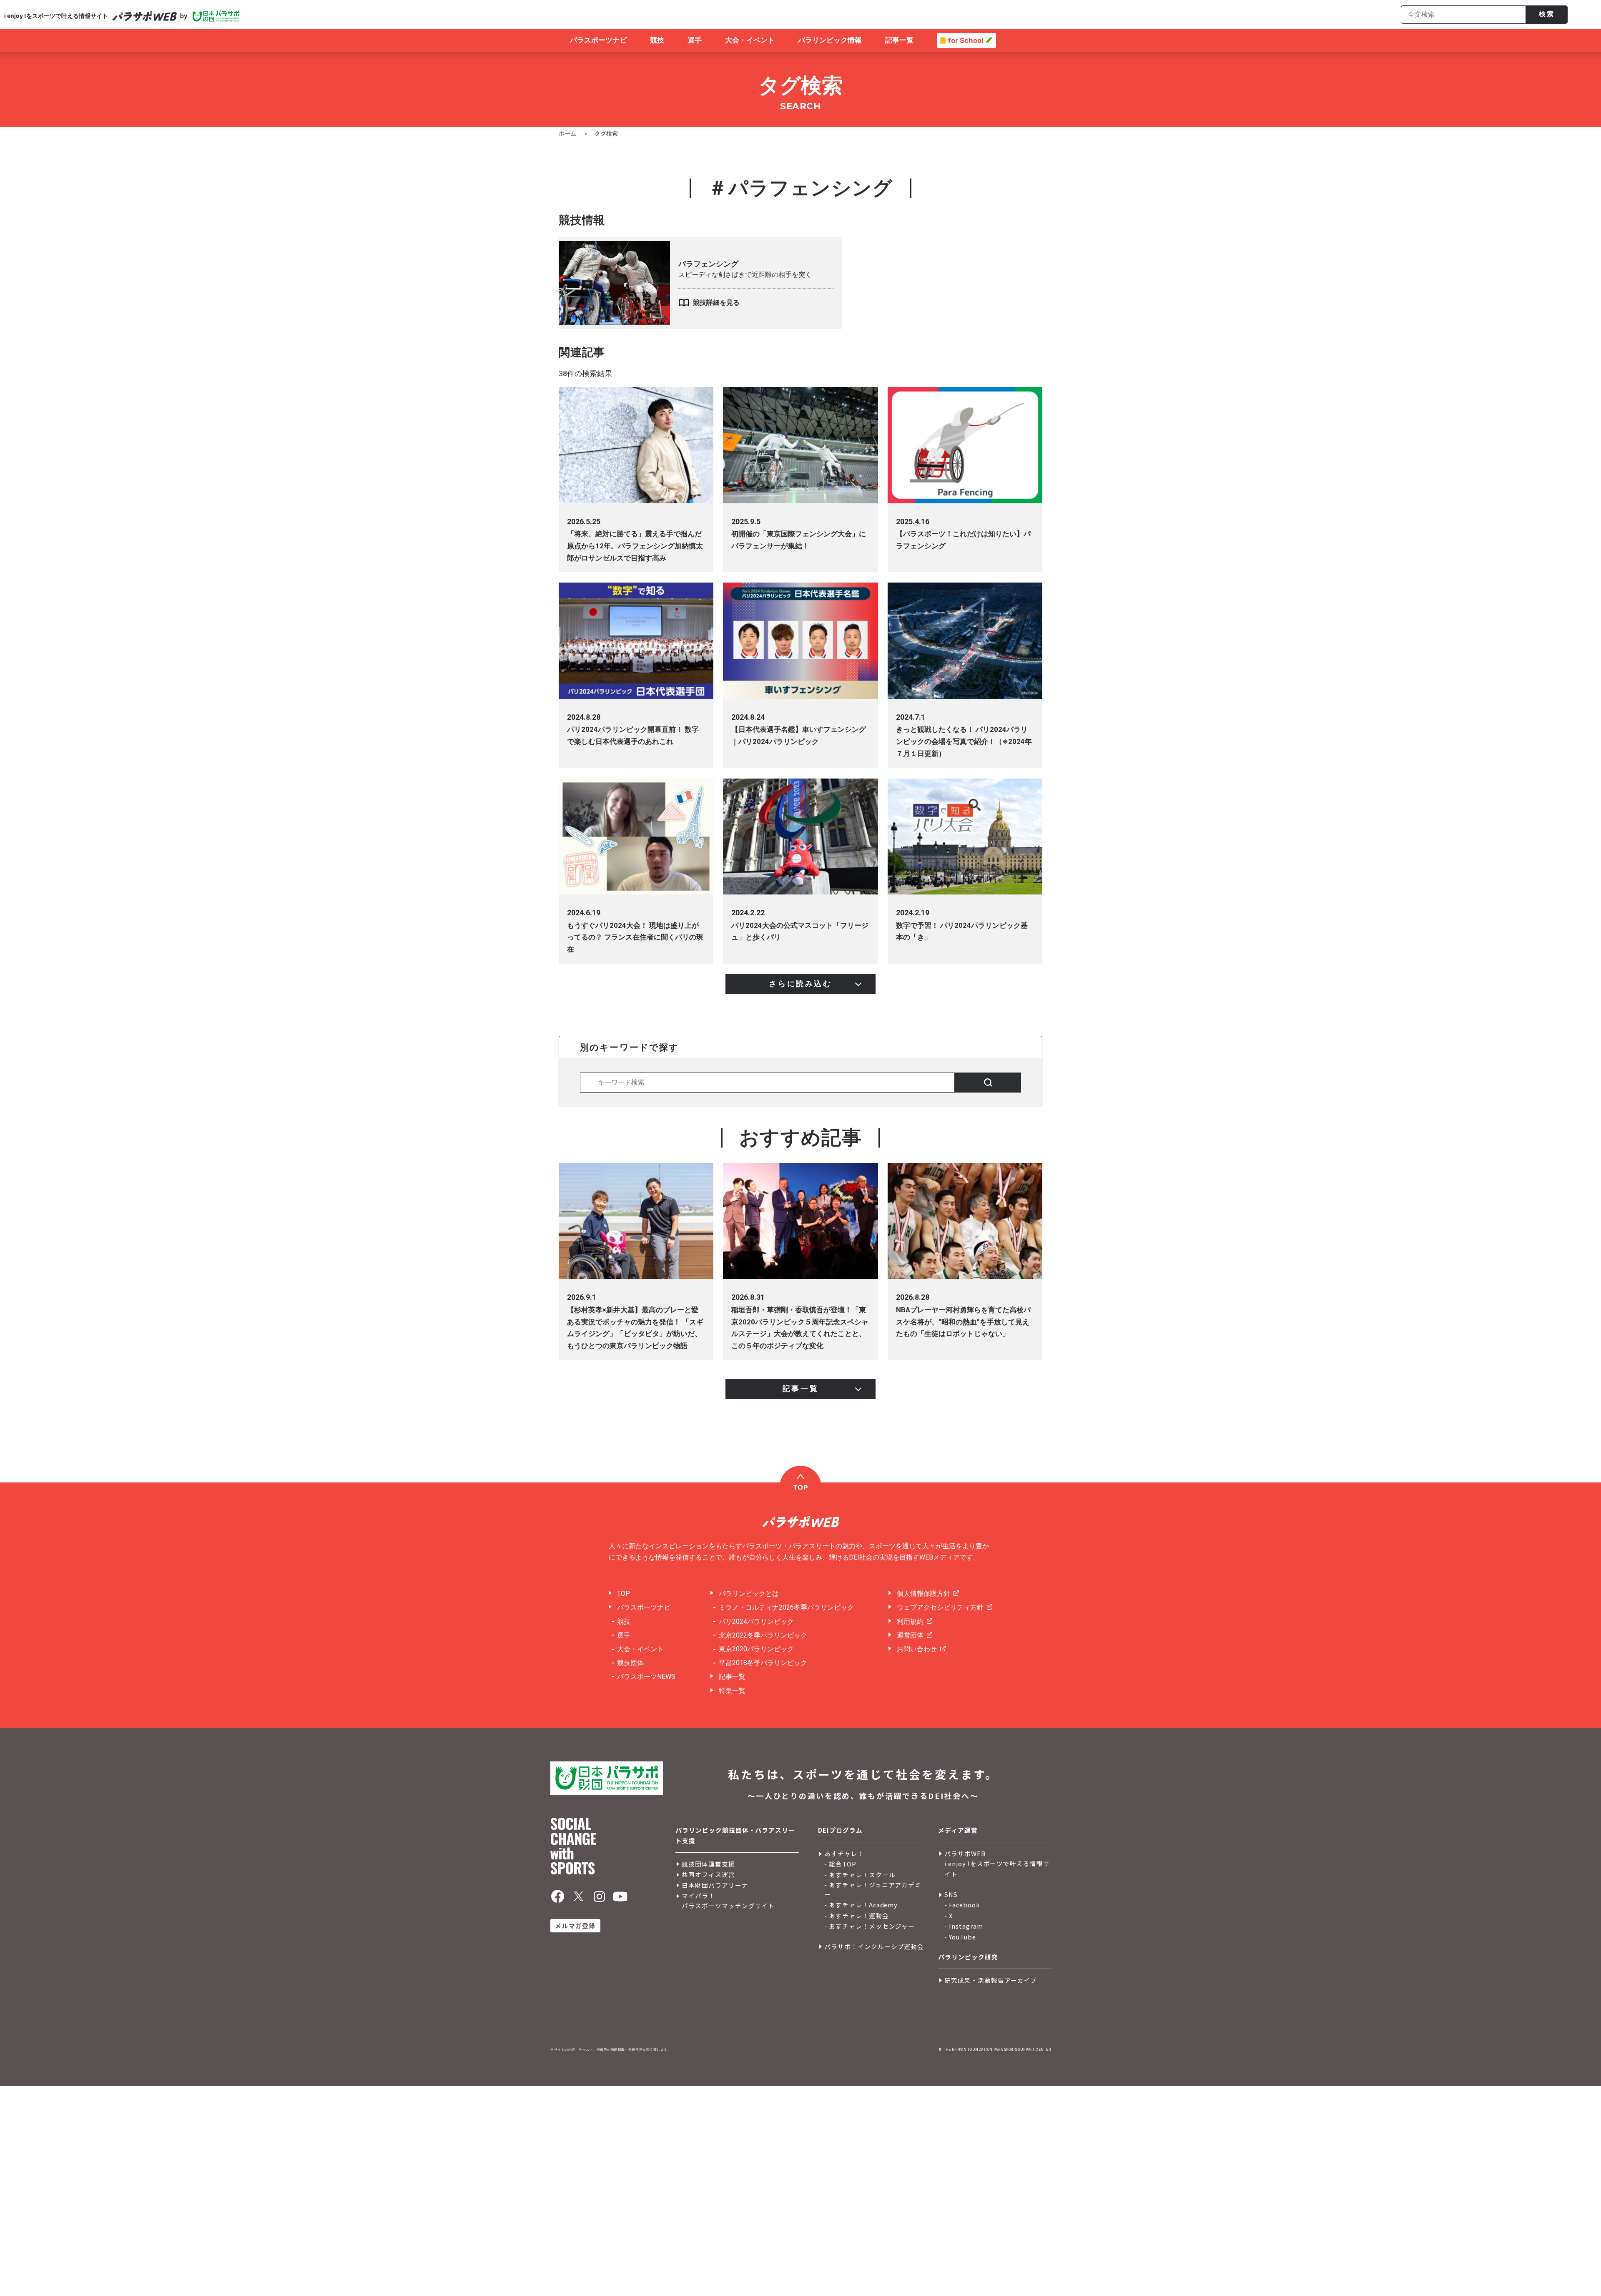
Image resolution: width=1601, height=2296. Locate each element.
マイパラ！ (698, 1895)
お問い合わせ (917, 1649)
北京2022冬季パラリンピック (763, 1635)
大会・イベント (640, 1649)
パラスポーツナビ (644, 1607)
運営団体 (910, 1635)
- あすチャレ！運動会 (857, 1915)
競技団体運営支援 (708, 1864)
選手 (624, 1635)
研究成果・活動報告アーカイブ (991, 1980)
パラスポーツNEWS (646, 1677)
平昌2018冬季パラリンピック (763, 1663)
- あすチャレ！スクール (860, 1875)
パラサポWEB (965, 1853)
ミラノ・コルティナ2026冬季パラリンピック (786, 1607)
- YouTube (960, 1937)
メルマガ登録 (575, 1925)
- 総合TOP (840, 1864)
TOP (624, 1594)
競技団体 (630, 1663)
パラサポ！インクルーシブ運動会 (874, 1946)
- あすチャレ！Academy (861, 1905)
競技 (624, 1622)
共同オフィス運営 (708, 1874)
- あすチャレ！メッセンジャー (870, 1926)
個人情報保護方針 (923, 1594)
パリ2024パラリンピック (756, 1622)
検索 (1547, 14)
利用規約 (910, 1622)
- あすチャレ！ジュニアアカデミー (873, 1889)
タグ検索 (606, 133)
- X (949, 1915)
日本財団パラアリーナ (715, 1885)
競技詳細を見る (716, 303)
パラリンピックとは (749, 1594)
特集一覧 (732, 1691)
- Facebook (962, 1905)
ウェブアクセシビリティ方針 (940, 1607)
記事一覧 (732, 1677)
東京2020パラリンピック (756, 1649)
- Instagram (964, 1926)
